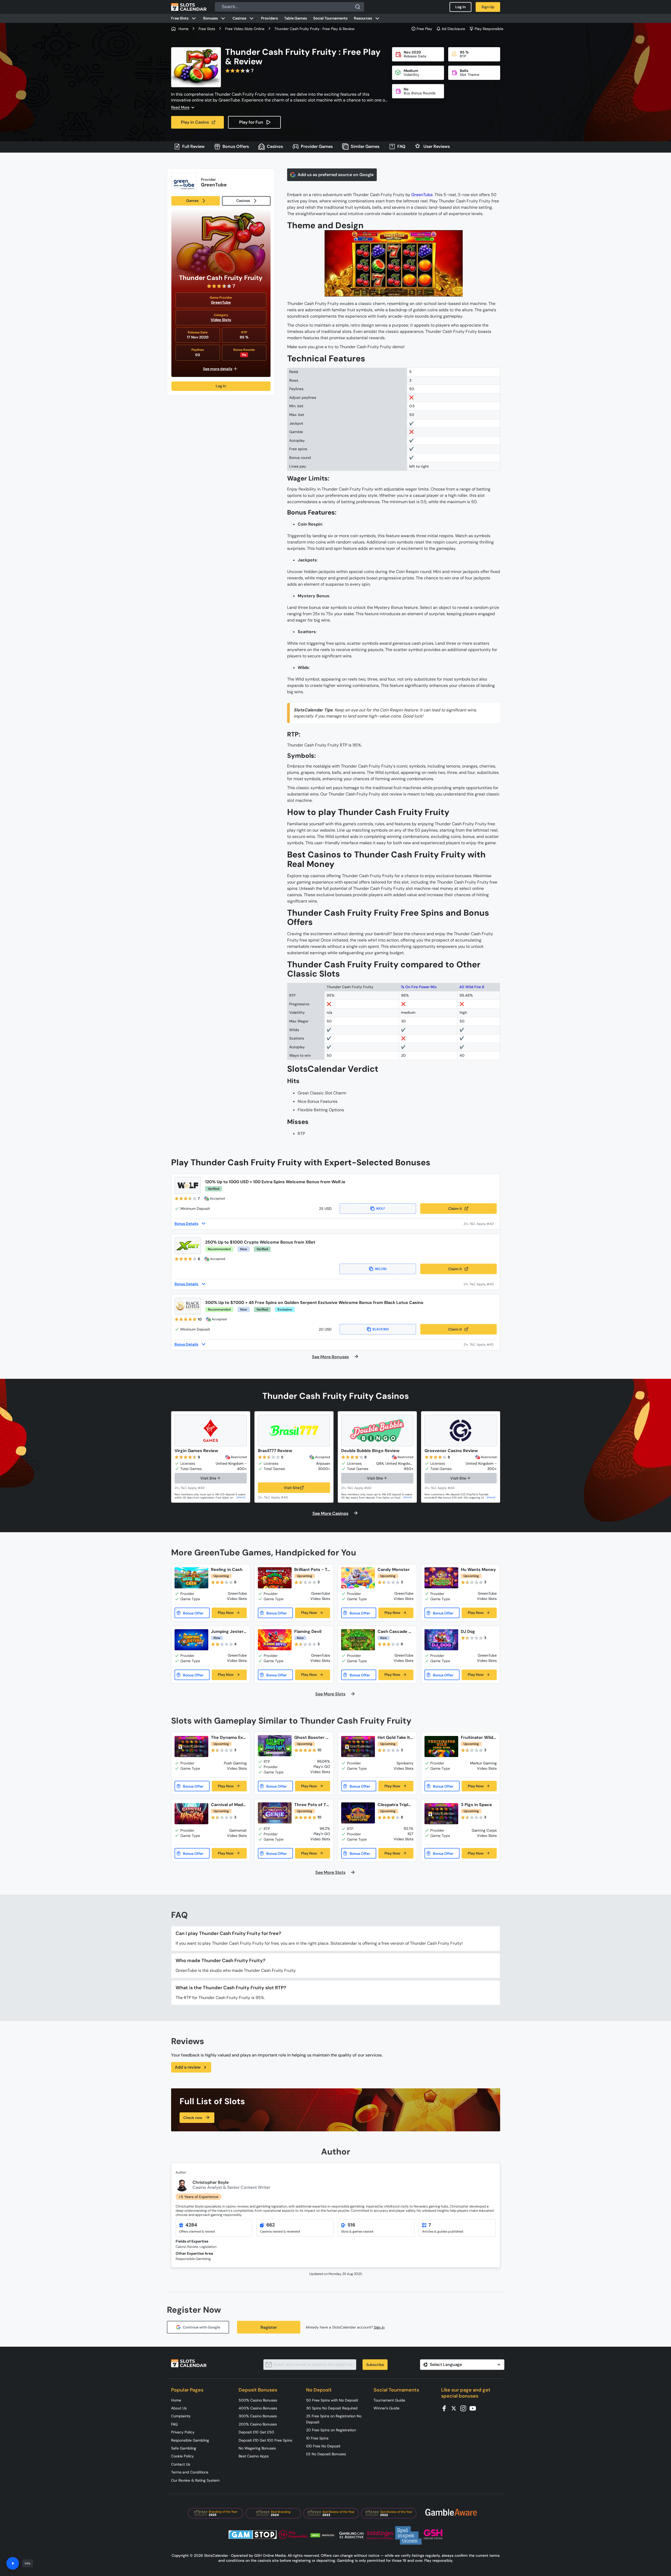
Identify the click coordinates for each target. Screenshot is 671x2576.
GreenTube (221, 302)
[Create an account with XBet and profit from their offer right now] (480, 1284)
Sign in (379, 2327)
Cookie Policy (182, 2456)
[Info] (13, 2563)
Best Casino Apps (254, 2456)
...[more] (240, 1497)
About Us (179, 2408)
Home (176, 2400)
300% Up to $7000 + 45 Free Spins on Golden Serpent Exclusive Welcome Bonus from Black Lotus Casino (314, 1302)
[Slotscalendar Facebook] (446, 2408)
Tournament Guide (389, 2400)
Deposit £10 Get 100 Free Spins (265, 2440)
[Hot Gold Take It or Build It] (358, 1747)
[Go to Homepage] (189, 7)
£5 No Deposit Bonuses (326, 2454)
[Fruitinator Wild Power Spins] (441, 1747)
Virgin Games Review (196, 1451)
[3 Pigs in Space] (441, 1814)
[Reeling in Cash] (191, 1578)
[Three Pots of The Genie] (275, 1813)
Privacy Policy (183, 2432)
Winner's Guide (387, 2408)
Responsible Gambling (190, 2440)
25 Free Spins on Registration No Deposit (334, 2419)
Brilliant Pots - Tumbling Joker (312, 1570)
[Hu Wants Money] (441, 1578)
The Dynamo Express (228, 1737)
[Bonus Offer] (192, 1613)
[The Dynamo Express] (191, 1747)
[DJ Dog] (441, 1640)
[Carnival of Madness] (191, 1814)
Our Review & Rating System (195, 2480)
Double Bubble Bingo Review (370, 1451)
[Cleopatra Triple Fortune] (358, 1813)
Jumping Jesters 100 (228, 1631)
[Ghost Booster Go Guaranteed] (275, 1746)
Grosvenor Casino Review (451, 1451)
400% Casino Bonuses (258, 2408)
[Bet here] (193, 1488)
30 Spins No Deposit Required (332, 2408)
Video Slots (221, 320)
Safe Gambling (184, 2448)
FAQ (174, 2424)
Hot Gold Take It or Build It (394, 1737)
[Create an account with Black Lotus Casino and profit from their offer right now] (480, 1344)
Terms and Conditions (190, 2472)
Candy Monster (394, 1570)
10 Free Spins (317, 2438)
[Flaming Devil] (275, 1640)
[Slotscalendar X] (455, 2408)
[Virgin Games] (211, 1430)
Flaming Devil (308, 1631)
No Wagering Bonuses (257, 2448)
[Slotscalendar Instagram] (465, 2408)
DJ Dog (468, 1631)
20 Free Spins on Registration (331, 2430)
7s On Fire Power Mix (419, 987)
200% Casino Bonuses (258, 2424)
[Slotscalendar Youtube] (474, 2408)
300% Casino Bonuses (258, 2416)
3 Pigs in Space (476, 1805)
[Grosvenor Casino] (461, 1430)
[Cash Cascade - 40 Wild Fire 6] (358, 1640)
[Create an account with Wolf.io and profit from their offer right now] (480, 1224)
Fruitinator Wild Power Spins (479, 1737)
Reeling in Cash (227, 1570)
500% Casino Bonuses (258, 2400)
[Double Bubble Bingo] (377, 1430)
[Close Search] (358, 7)
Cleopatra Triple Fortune (394, 1805)
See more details (218, 369)
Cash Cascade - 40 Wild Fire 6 (394, 1631)
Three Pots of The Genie (312, 1805)
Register (269, 2327)
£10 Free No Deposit (323, 2446)
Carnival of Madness (228, 1805)
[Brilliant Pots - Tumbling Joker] (275, 1578)
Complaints (181, 2416)
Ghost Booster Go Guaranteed (312, 1737)
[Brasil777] (294, 1430)
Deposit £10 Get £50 (256, 2432)
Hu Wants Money (478, 1570)
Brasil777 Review (275, 1451)
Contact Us (181, 2464)
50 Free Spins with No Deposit (332, 2400)
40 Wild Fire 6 (472, 987)
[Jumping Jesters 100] (191, 1640)
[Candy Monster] (358, 1578)
